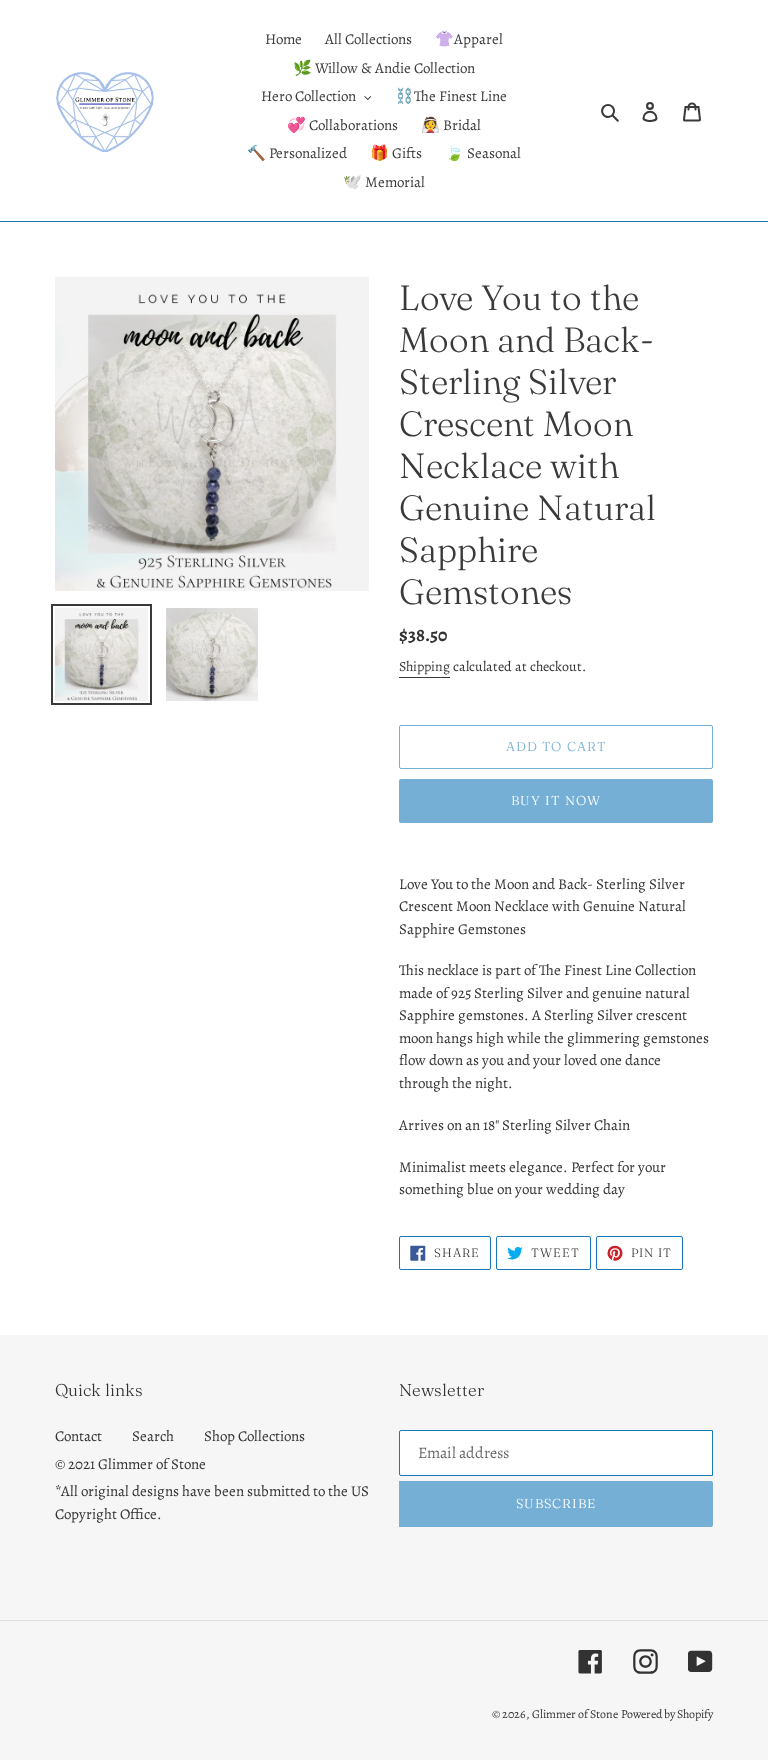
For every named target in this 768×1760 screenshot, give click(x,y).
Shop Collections (254, 1436)
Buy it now (555, 800)
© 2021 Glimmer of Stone (130, 1464)
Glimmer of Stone (575, 1714)
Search (153, 1436)
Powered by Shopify (667, 1714)
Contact (78, 1436)
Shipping (424, 666)
